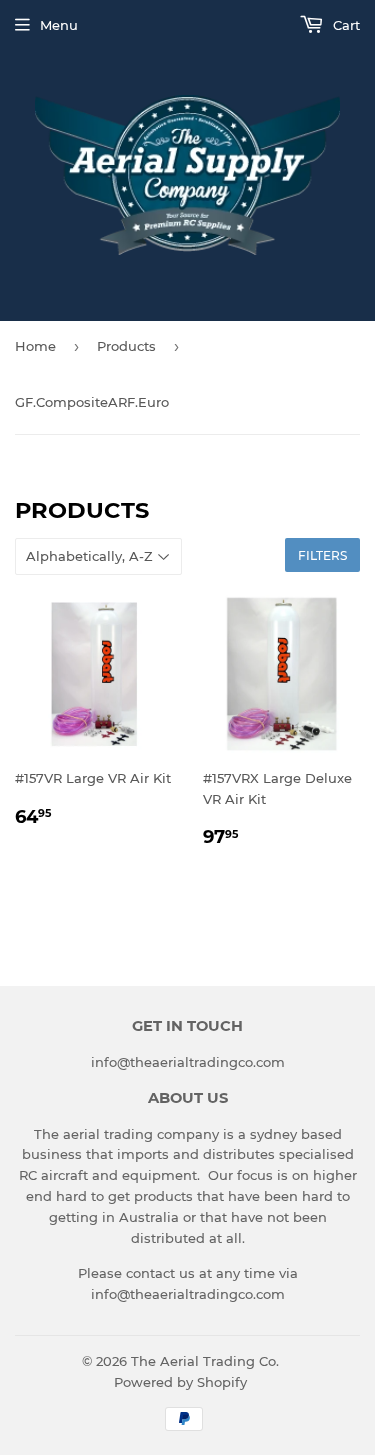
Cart (344, 25)
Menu (59, 25)
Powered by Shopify (180, 1382)
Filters (322, 555)
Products (126, 346)
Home (35, 346)
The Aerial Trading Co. (205, 1361)
